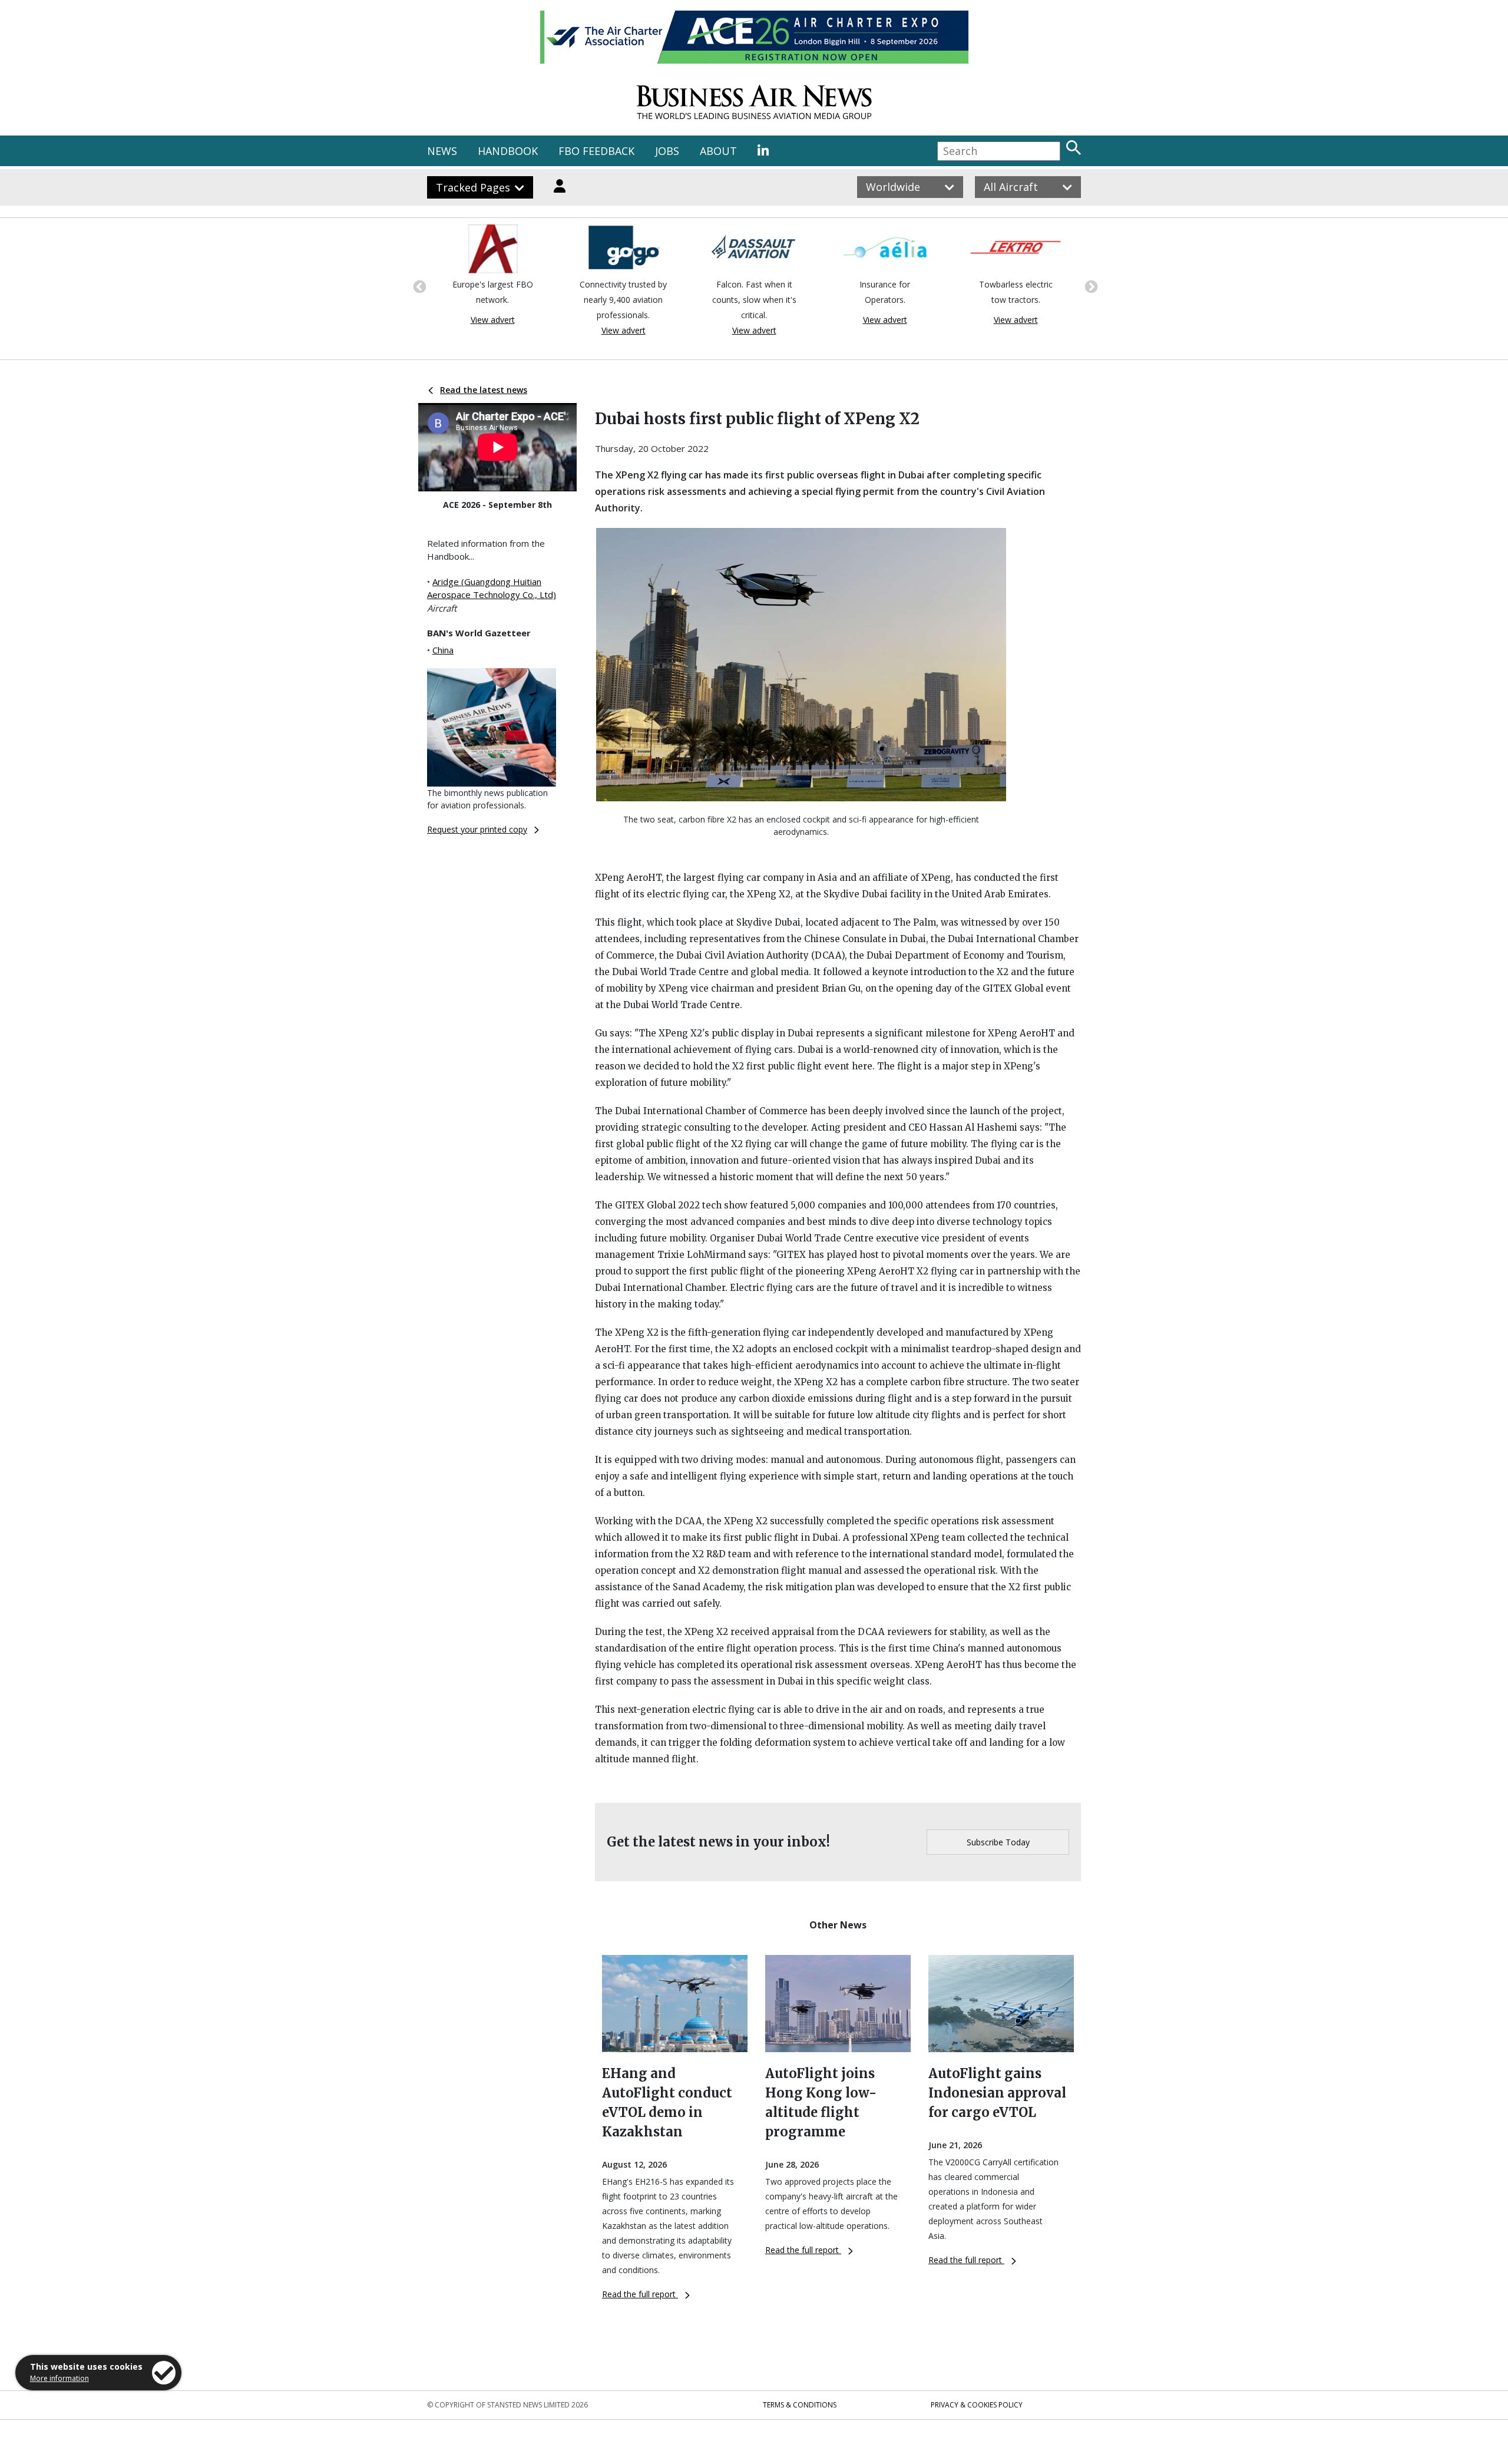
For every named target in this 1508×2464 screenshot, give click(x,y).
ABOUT (718, 151)
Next (1090, 286)
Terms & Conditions (800, 2405)
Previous (418, 286)
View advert (493, 320)
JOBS (667, 151)
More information (59, 2378)
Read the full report (640, 2294)
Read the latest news (484, 390)
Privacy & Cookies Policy (977, 2405)
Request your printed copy (477, 829)
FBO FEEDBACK (596, 151)
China (443, 650)
